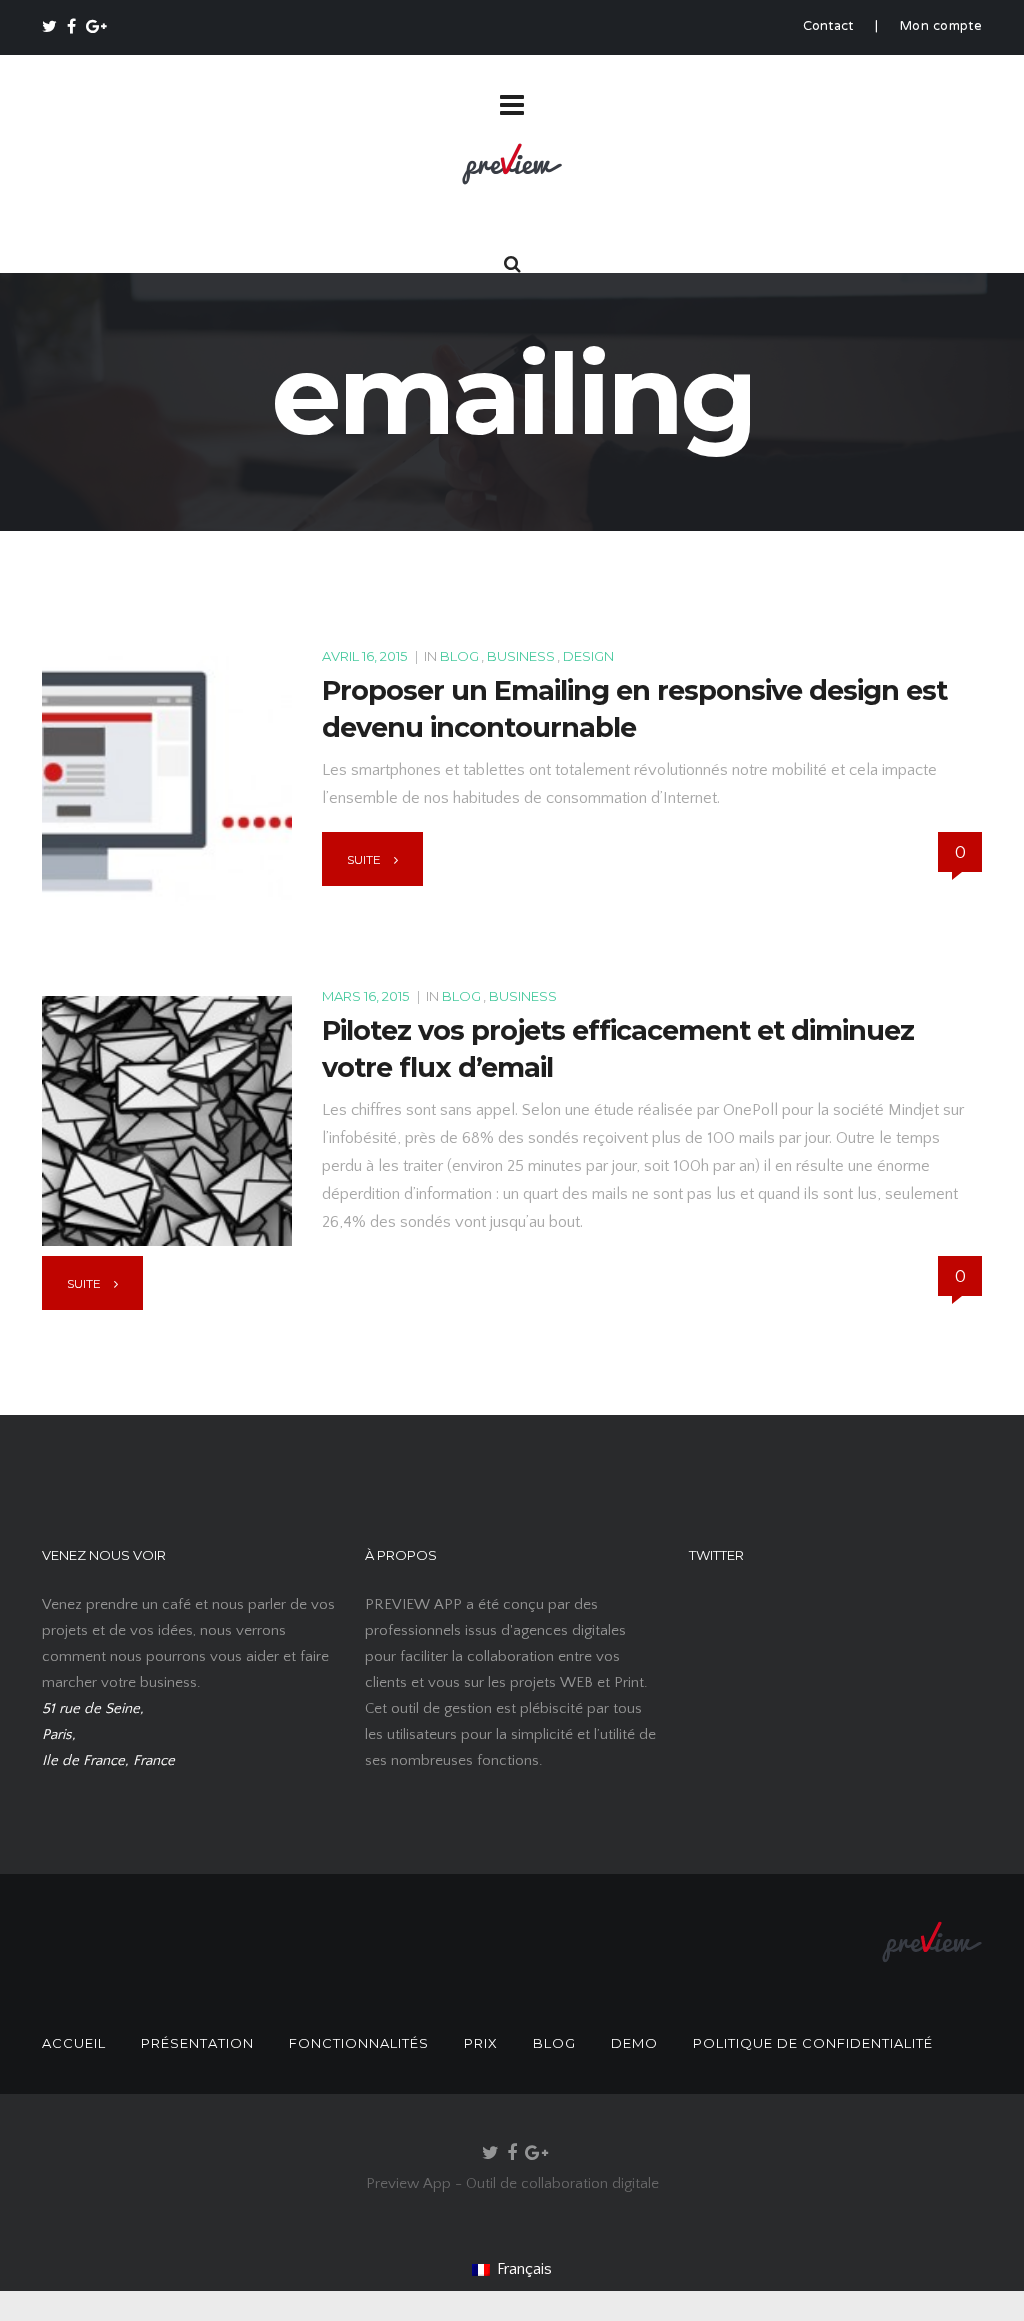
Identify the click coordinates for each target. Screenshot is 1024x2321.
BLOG (459, 656)
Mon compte (941, 27)
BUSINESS (521, 656)
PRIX (481, 2043)
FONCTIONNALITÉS (359, 2043)
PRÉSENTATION (197, 2043)
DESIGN (588, 656)
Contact (828, 27)
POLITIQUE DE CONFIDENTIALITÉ (813, 2043)
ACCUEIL (74, 2043)
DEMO (634, 2043)
